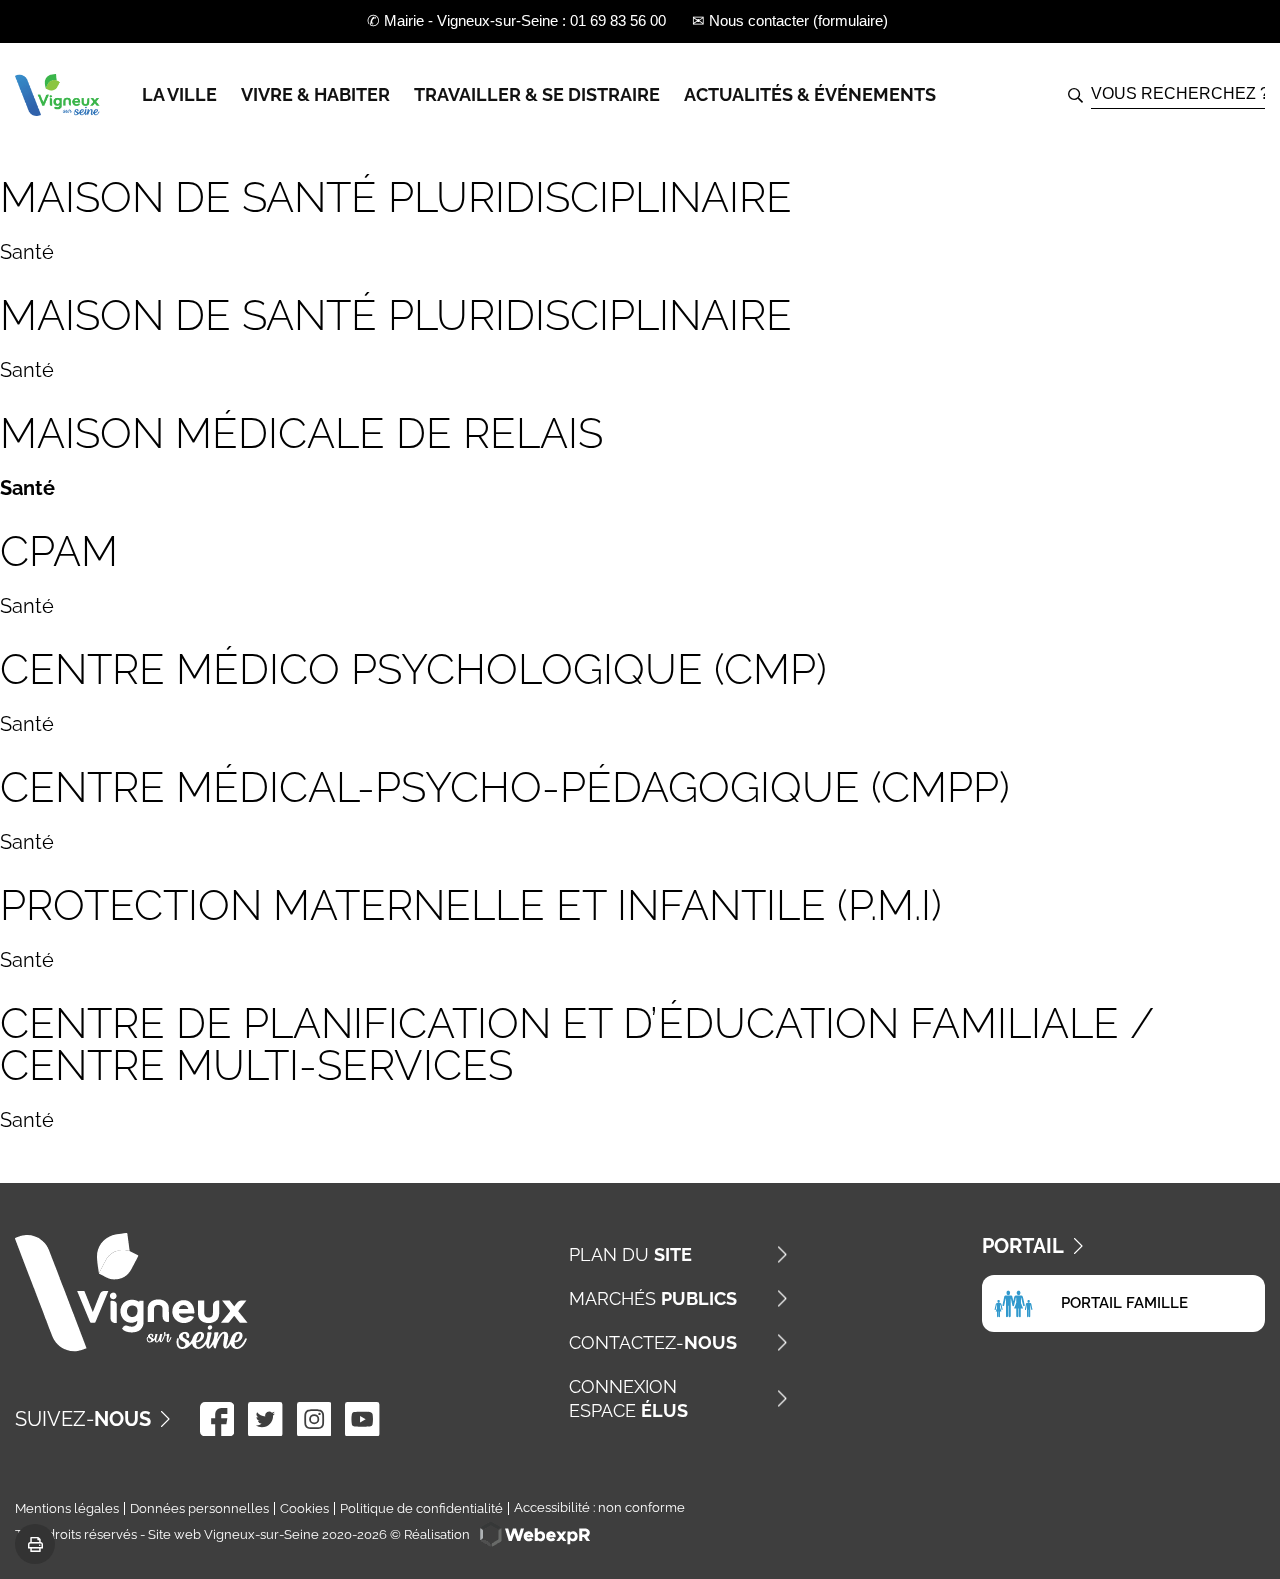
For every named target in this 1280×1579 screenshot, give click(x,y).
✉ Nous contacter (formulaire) (790, 20)
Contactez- (653, 1342)
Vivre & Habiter (315, 94)
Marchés (653, 1298)
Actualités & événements (810, 94)
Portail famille (1124, 1303)
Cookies (304, 1508)
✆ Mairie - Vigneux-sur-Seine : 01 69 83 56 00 (516, 20)
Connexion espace (628, 1398)
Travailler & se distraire (537, 94)
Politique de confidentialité (421, 1508)
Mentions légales (67, 1508)
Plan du (630, 1254)
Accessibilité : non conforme (599, 1507)
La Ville (179, 94)
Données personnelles (199, 1508)
